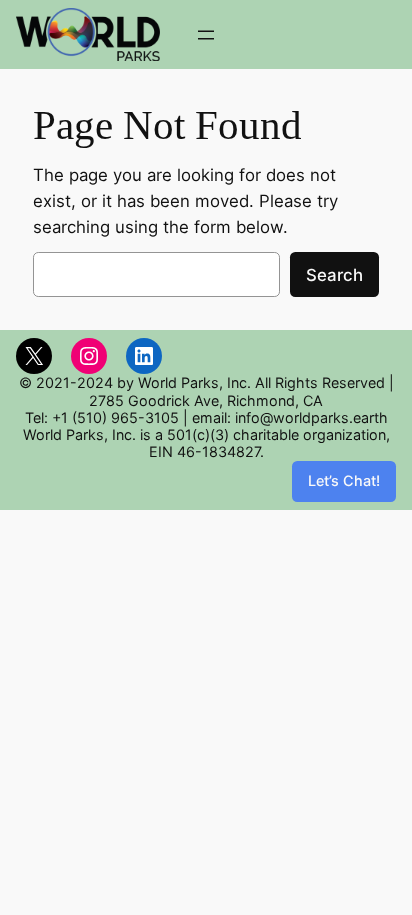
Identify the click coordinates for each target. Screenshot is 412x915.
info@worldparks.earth (311, 417)
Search (334, 275)
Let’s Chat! (344, 480)
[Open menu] (206, 35)
